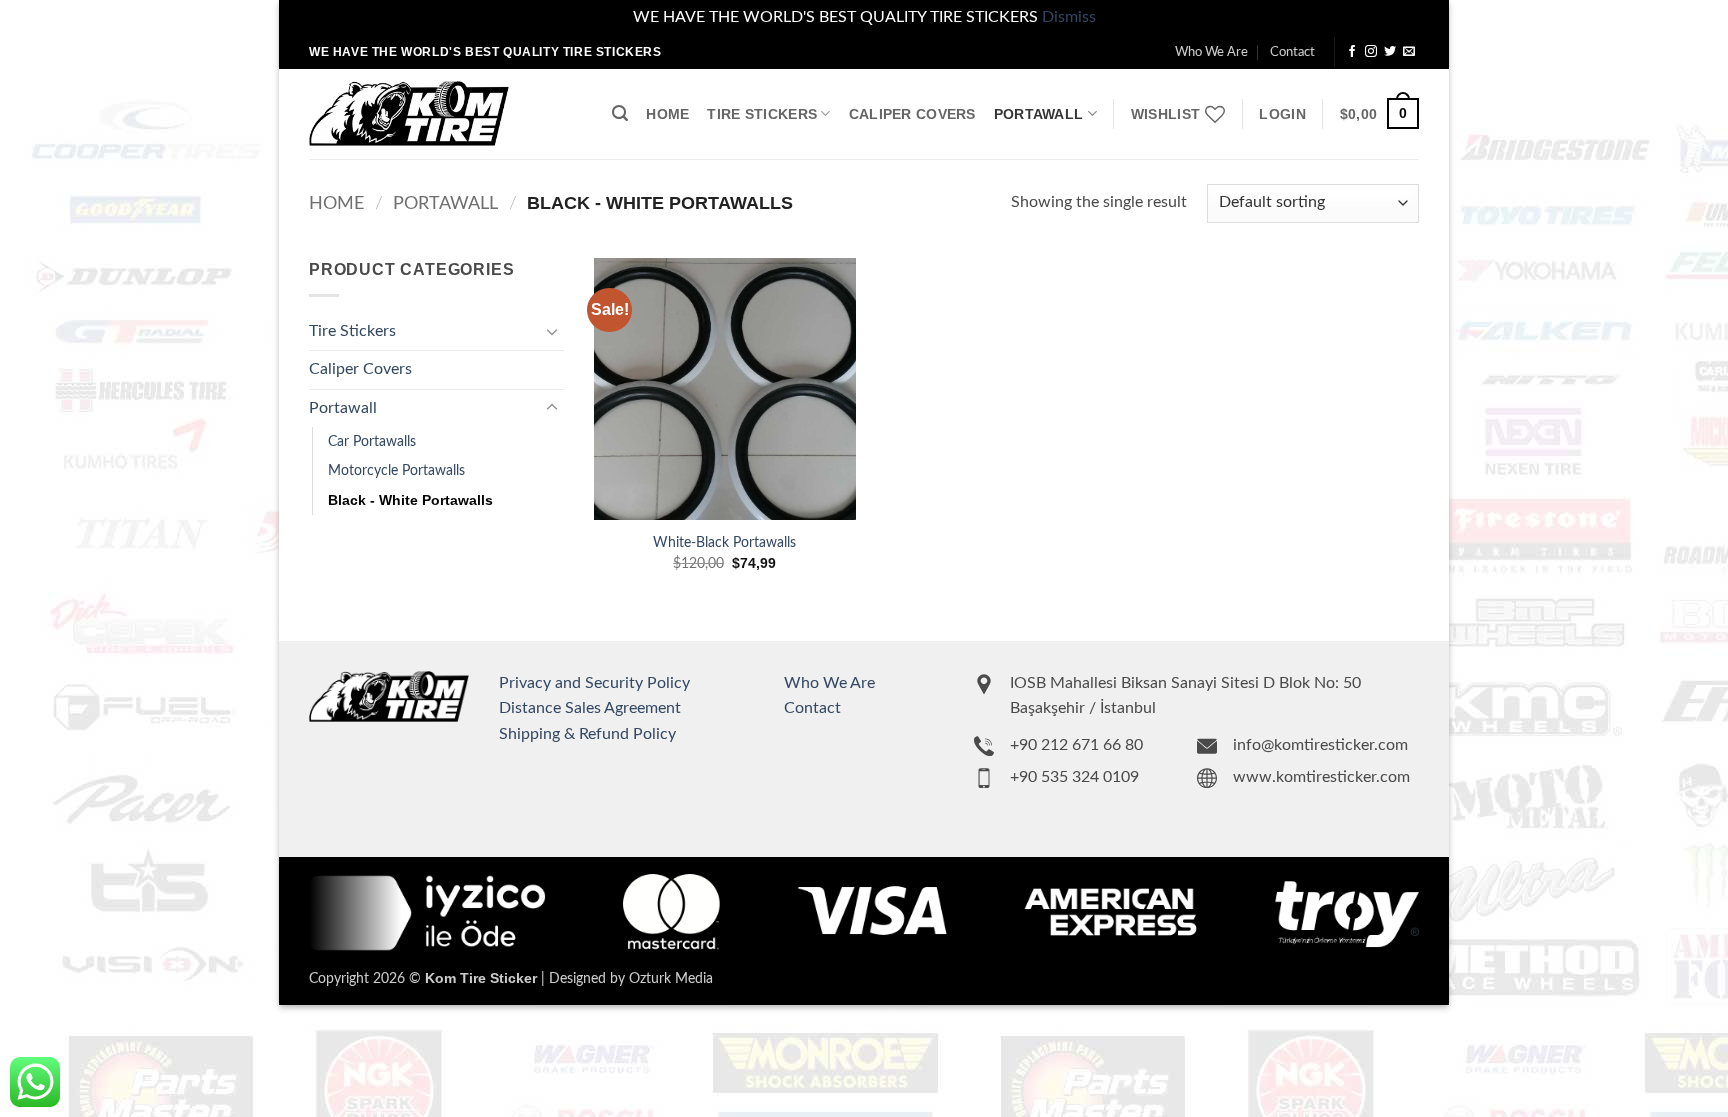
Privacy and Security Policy (594, 683)
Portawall (1039, 114)
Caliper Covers (912, 114)
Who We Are (1211, 52)
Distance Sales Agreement (590, 708)
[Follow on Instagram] (1371, 52)
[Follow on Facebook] (1352, 52)
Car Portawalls (372, 441)
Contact (1292, 52)
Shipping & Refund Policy (587, 734)
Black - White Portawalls (410, 500)
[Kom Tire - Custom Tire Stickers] (409, 113)
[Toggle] (552, 331)
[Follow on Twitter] (1390, 52)
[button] (620, 113)
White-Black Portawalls (724, 542)
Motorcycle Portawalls (396, 470)
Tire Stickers (762, 114)
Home (667, 114)
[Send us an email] (1409, 52)
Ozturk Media (671, 978)
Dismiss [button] (1069, 17)
